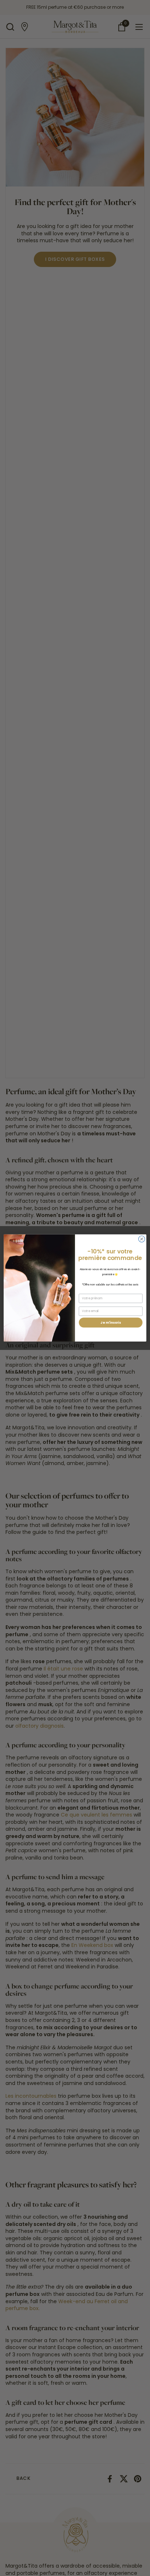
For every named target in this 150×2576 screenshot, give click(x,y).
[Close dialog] (142, 1239)
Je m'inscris (111, 1322)
